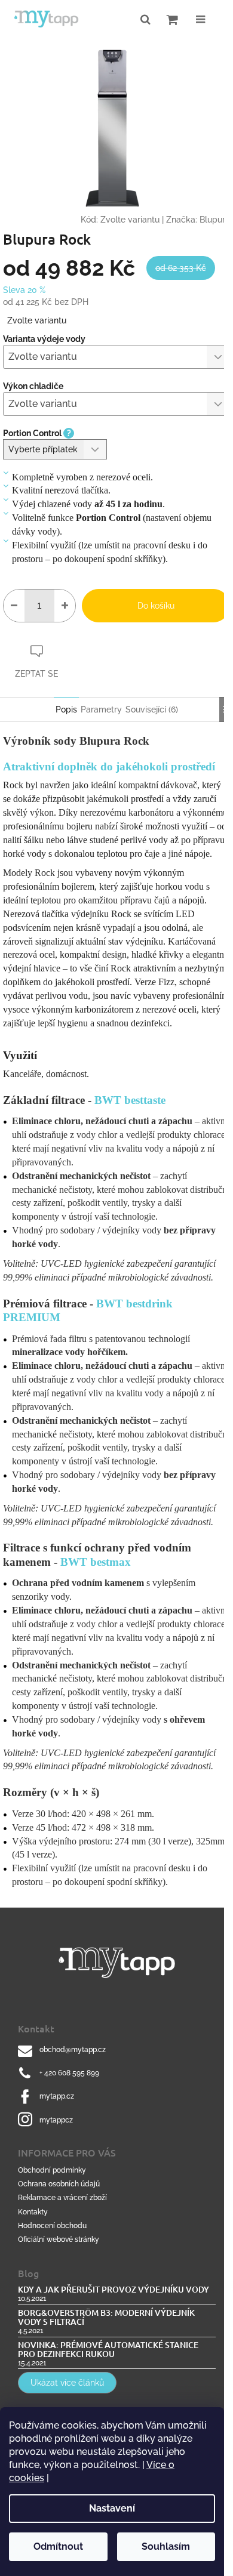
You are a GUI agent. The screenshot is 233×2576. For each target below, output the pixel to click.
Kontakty (33, 2212)
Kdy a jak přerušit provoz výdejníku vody (114, 2289)
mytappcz (56, 2120)
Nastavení (112, 2508)
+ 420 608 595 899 (69, 2073)
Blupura (215, 220)
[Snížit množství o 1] (14, 606)
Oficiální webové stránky (59, 2239)
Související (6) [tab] (152, 709)
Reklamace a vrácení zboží (62, 2198)
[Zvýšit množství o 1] (65, 606)
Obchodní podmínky (52, 2170)
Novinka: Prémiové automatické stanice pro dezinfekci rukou (108, 2350)
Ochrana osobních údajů (59, 2184)
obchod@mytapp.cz (73, 2050)
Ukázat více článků (67, 2383)
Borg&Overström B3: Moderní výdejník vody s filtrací (106, 2317)
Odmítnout (58, 2546)
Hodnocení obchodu (52, 2226)
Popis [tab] (66, 709)
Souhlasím (166, 2546)
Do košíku (156, 606)
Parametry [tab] (101, 709)
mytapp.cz (57, 2096)
